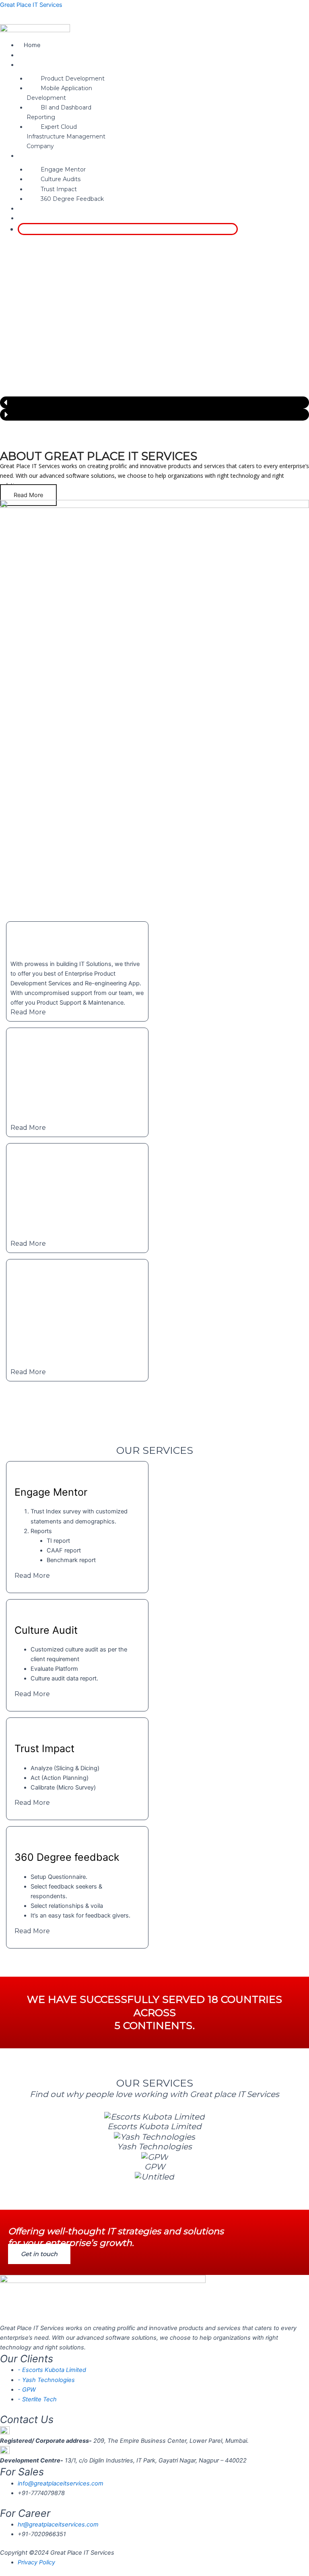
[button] (128, 65)
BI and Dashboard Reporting (59, 112)
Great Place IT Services (31, 5)
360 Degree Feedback (72, 199)
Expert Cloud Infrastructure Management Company (66, 136)
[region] (154, 312)
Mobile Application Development (59, 93)
